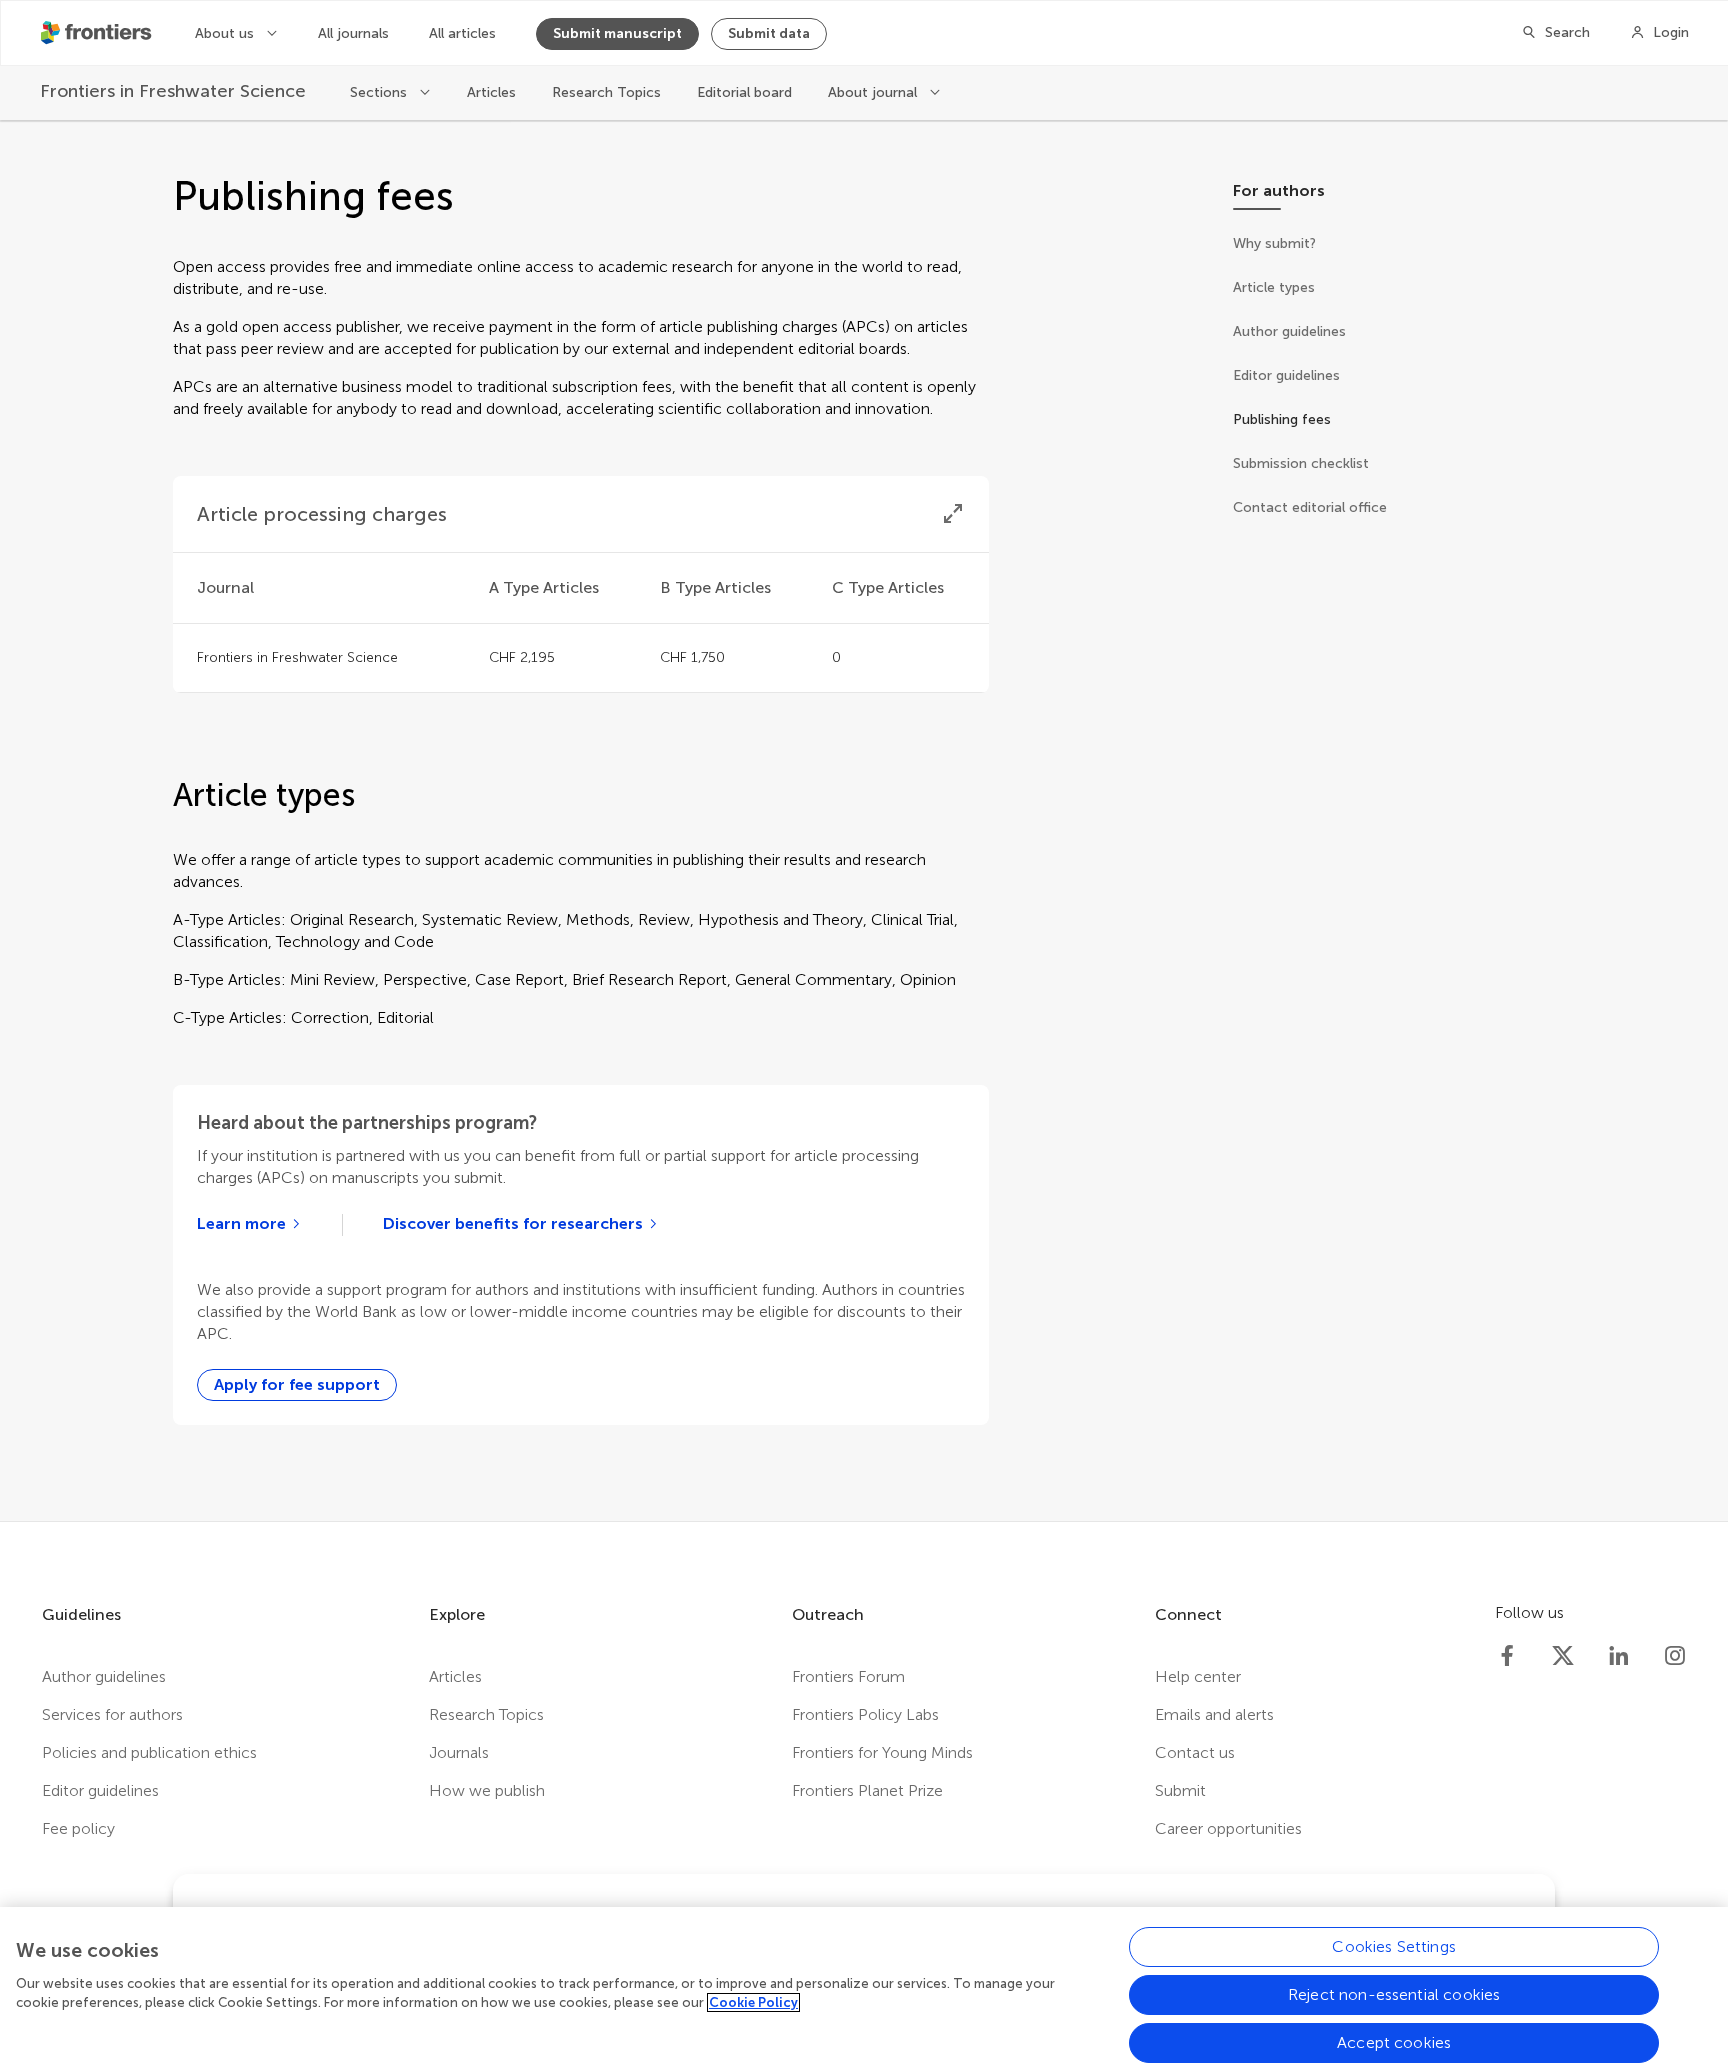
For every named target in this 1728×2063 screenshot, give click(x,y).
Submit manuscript (617, 33)
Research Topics (606, 92)
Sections (380, 92)
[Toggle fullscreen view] (953, 514)
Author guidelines (104, 1676)
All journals (353, 33)
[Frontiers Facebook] (1507, 1656)
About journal (874, 92)
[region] (864, 1985)
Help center (1198, 1676)
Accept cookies (1394, 2042)
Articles (491, 92)
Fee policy (78, 1828)
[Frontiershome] (98, 33)
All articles (462, 33)
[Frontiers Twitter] (1563, 1656)
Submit (1180, 1790)
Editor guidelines (100, 1790)
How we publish (487, 1790)
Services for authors (112, 1714)
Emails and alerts (1214, 1714)
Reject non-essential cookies (1394, 1994)
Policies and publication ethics (149, 1752)
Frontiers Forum (848, 1676)
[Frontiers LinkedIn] (1619, 1656)
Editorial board (744, 92)
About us (226, 33)
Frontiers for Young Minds (882, 1752)
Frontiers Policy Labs (865, 1714)
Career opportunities (1228, 1828)
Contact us (1195, 1752)
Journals (459, 1752)
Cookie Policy (753, 2002)
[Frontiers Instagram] (1675, 1656)
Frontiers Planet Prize (867, 1790)
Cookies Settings (1394, 1946)
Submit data (769, 33)
